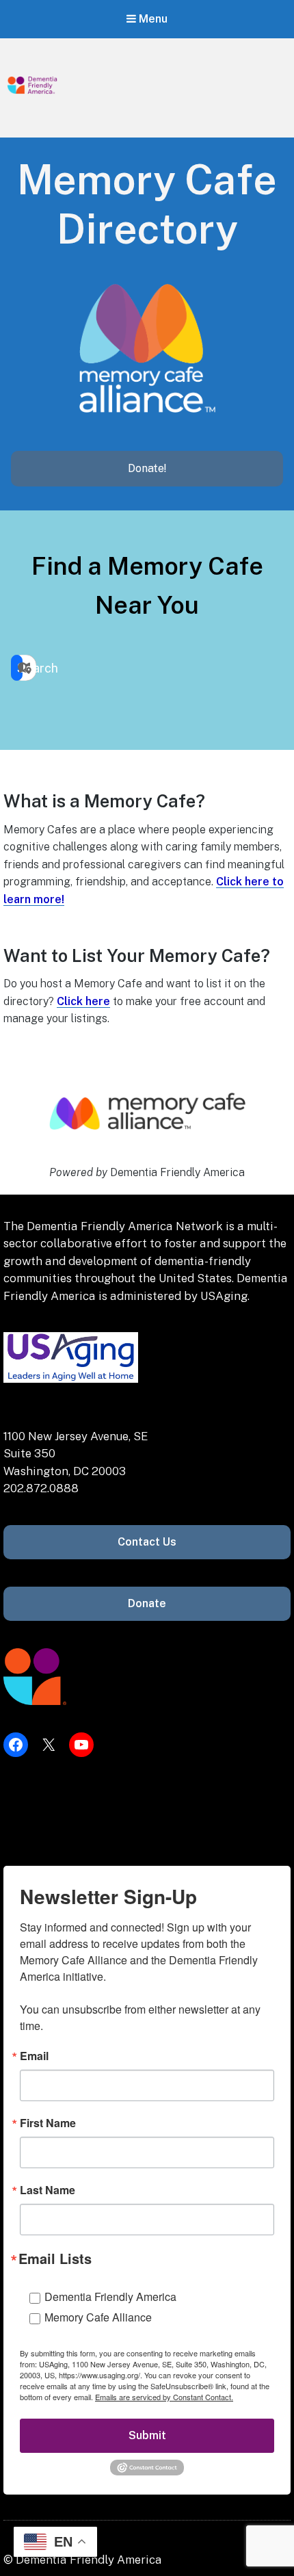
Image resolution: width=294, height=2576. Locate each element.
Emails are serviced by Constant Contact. (164, 2397)
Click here (83, 1001)
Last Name (48, 2190)
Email (34, 2056)
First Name (48, 2123)
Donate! (147, 468)
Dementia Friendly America (110, 2297)
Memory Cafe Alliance (98, 2317)
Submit (147, 2435)
